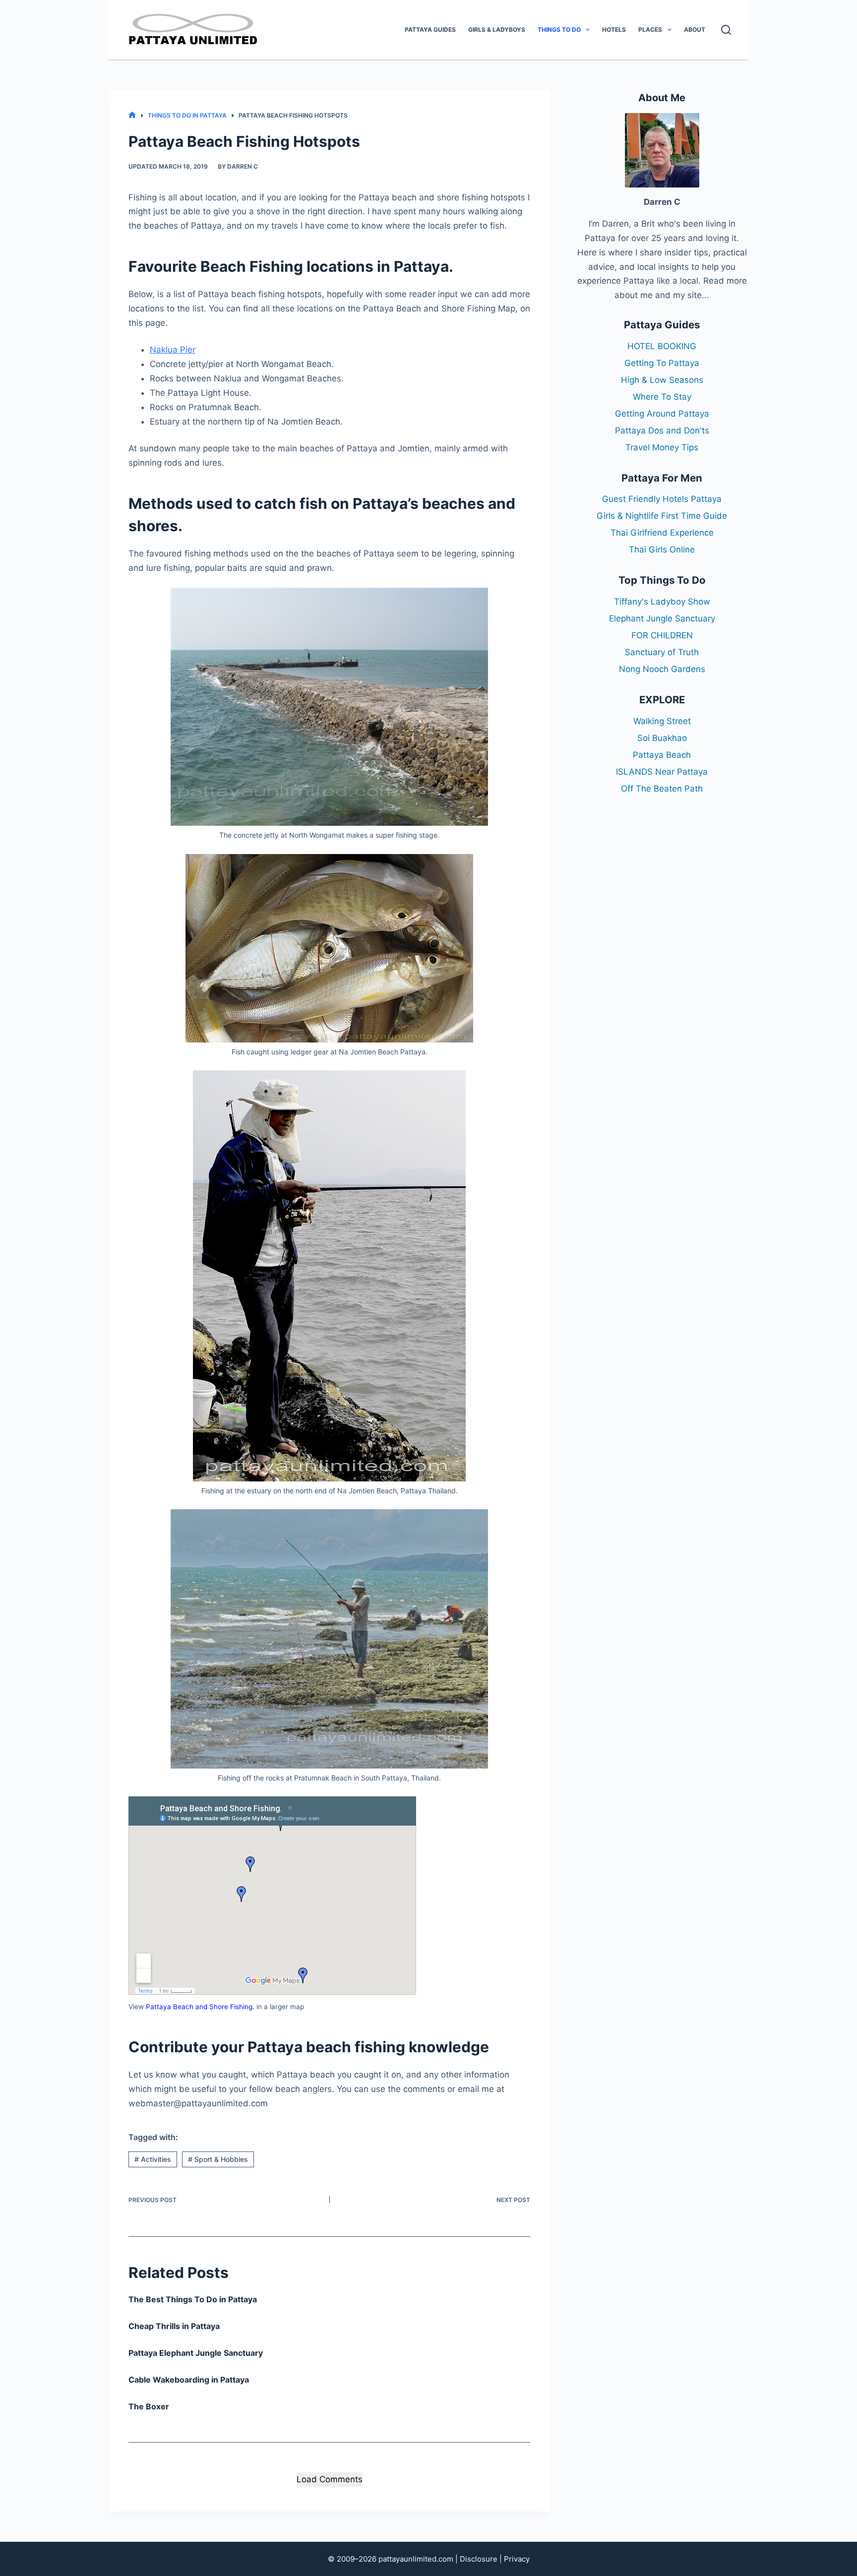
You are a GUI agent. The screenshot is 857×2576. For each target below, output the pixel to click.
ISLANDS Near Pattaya (662, 772)
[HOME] (132, 115)
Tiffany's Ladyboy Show (662, 602)
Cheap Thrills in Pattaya (174, 2326)
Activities (153, 2159)
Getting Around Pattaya (662, 414)
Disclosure (479, 2559)
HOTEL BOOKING (662, 346)
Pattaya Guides (430, 30)
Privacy (517, 2559)
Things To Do (559, 30)
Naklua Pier (173, 350)
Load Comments (330, 2479)
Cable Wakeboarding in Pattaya (189, 2380)
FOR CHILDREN (662, 635)
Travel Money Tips (662, 447)
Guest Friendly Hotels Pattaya (662, 499)
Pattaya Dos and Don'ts (662, 430)
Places (650, 30)
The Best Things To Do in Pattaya (193, 2299)
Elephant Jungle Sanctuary (662, 618)
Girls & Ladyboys (497, 30)
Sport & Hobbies (218, 2159)
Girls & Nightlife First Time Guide (662, 516)
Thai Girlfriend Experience (662, 533)
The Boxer (149, 2406)
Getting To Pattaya (662, 363)
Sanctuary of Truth (662, 652)
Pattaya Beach (662, 755)
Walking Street (662, 721)
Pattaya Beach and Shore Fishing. (200, 2007)
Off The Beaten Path (662, 789)
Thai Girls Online (662, 550)
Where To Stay (662, 397)
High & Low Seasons (662, 380)
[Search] (726, 30)
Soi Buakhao (662, 738)
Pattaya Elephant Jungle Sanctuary (196, 2353)
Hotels (614, 30)
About (695, 30)
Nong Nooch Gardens (662, 669)
